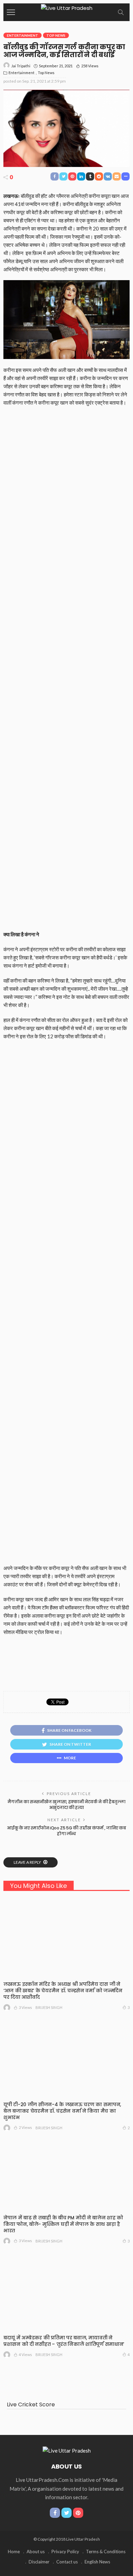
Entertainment (23, 35)
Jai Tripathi (21, 66)
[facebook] (55, 2513)
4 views (25, 2355)
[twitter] (66, 2513)
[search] (121, 12)
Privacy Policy (65, 2552)
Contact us (67, 2562)
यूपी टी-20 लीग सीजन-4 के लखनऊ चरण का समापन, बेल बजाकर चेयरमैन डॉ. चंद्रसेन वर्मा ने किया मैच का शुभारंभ (62, 2111)
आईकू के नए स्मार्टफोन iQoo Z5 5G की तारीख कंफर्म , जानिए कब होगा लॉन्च (66, 1831)
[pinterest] (78, 2513)
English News (97, 2562)
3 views (25, 2007)
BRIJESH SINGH (49, 2007)
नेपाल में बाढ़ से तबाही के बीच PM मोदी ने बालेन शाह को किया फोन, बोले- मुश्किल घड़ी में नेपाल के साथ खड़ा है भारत (63, 2224)
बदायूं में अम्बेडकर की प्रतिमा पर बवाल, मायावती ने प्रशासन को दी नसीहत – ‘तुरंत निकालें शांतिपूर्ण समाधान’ (64, 2341)
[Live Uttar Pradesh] (67, 7)
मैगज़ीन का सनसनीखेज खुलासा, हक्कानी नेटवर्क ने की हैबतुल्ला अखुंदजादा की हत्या (66, 1805)
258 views (90, 66)
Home (14, 2552)
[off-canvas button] (11, 12)
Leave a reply (28, 1862)
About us (36, 2552)
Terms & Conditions (106, 2552)
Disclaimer (39, 2562)
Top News (56, 35)
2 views (25, 2127)
